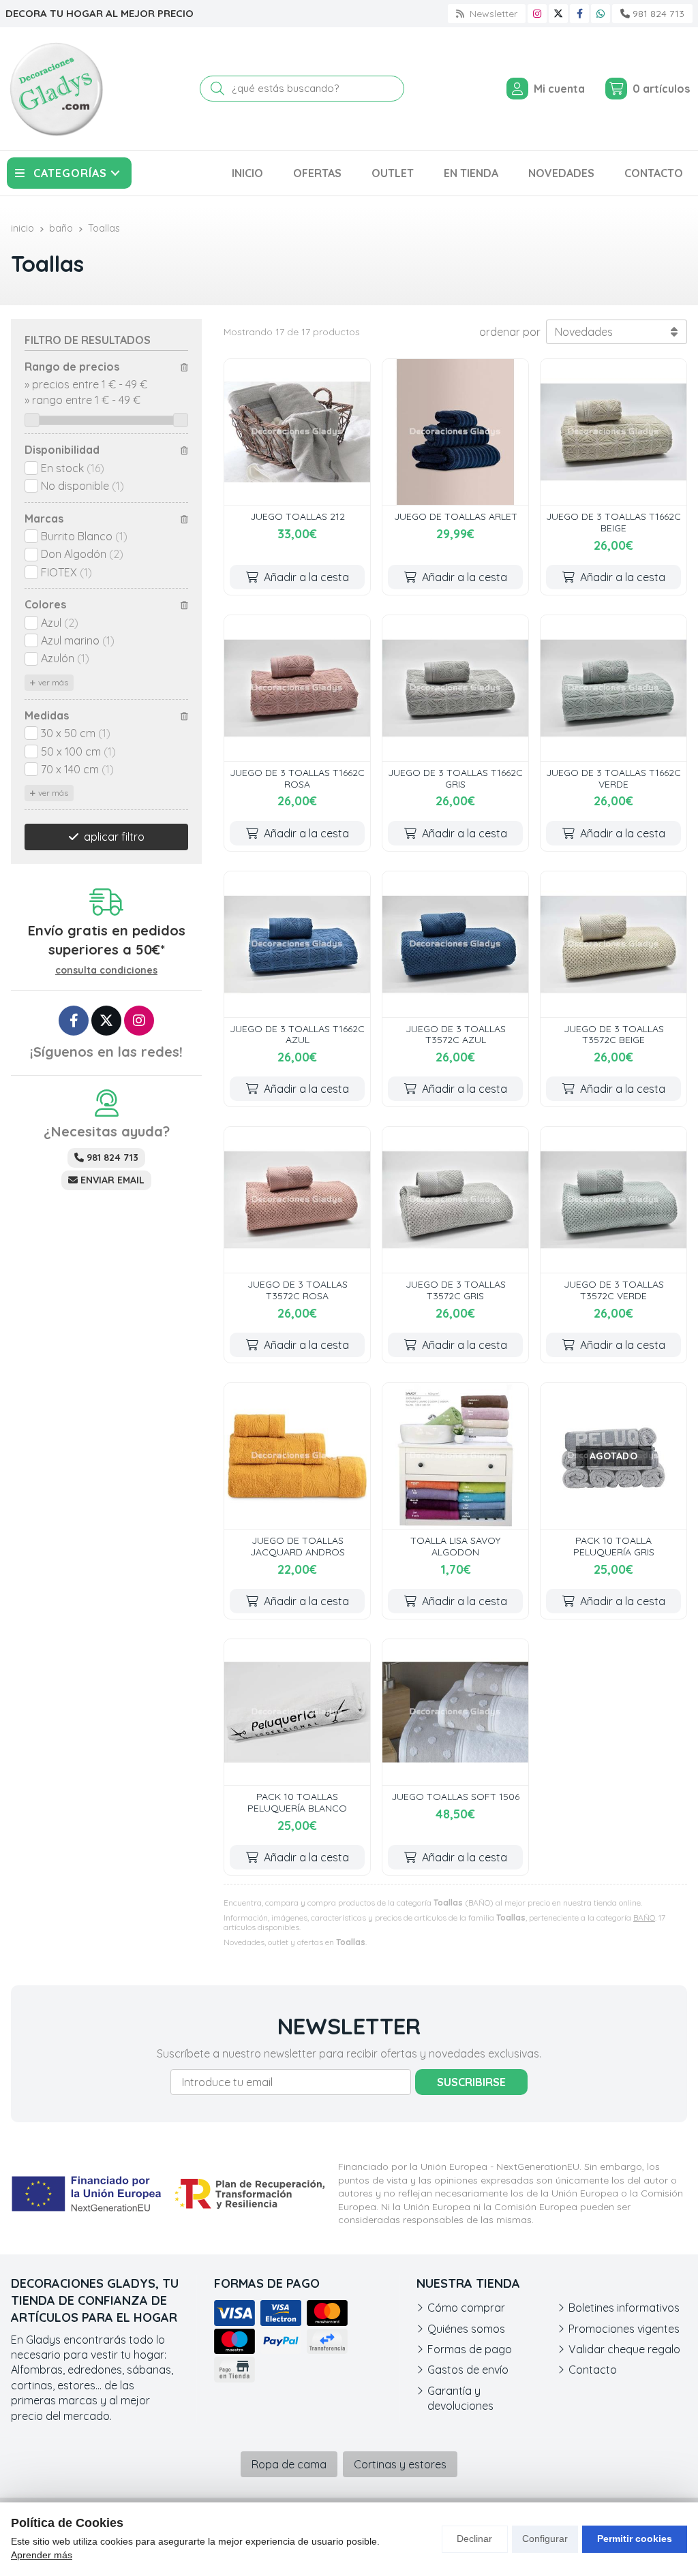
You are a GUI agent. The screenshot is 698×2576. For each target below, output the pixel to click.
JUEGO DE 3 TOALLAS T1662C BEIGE (613, 522)
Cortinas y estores (400, 2464)
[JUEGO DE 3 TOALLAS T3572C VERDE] (613, 1200)
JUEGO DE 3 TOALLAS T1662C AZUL (297, 1035)
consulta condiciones (106, 971)
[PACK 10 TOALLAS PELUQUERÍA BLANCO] (297, 1712)
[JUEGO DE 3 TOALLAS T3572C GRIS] (455, 1200)
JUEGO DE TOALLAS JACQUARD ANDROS (298, 1546)
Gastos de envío (468, 2370)
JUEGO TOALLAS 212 (298, 516)
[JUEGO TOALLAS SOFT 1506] (455, 1712)
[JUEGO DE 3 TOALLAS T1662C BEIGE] (613, 432)
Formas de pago (470, 2349)
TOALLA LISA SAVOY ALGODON (455, 1546)
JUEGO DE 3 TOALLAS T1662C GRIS (455, 778)
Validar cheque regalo (624, 2349)
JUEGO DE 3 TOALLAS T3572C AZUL (456, 1035)
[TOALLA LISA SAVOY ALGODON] (455, 1456)
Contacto (593, 2370)
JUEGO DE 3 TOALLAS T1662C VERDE (613, 778)
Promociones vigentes (624, 2329)
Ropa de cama (289, 2464)
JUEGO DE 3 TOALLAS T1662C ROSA (297, 778)
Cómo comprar (466, 2308)
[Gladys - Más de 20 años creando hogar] (56, 89)
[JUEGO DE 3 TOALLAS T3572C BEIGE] (613, 944)
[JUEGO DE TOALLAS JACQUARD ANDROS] (297, 1456)
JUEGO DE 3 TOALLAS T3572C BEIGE (614, 1035)
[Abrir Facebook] (580, 14)
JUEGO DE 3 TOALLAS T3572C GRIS (456, 1290)
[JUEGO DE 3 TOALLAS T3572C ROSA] (297, 1200)
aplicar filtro (114, 837)
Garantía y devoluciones (460, 2398)
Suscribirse (471, 2082)
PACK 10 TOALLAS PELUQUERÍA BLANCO (297, 1802)
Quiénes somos (466, 2329)
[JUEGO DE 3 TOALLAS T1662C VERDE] (613, 688)
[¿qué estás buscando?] (302, 88)
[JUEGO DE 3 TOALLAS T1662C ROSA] (297, 688)
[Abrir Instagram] (537, 14)
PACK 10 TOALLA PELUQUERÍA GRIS (614, 1546)
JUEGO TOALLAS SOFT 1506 (455, 1797)
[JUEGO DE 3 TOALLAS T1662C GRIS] (455, 688)
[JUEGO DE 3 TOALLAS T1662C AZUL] (297, 944)
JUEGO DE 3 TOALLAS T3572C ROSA (298, 1290)
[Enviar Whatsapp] (601, 14)
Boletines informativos (624, 2308)
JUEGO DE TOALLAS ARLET (456, 516)
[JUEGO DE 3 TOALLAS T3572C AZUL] (455, 944)
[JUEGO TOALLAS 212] (297, 432)
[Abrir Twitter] (558, 14)
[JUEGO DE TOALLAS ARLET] (455, 432)
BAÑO (644, 1918)
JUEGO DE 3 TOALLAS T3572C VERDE (614, 1290)
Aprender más (42, 2555)
